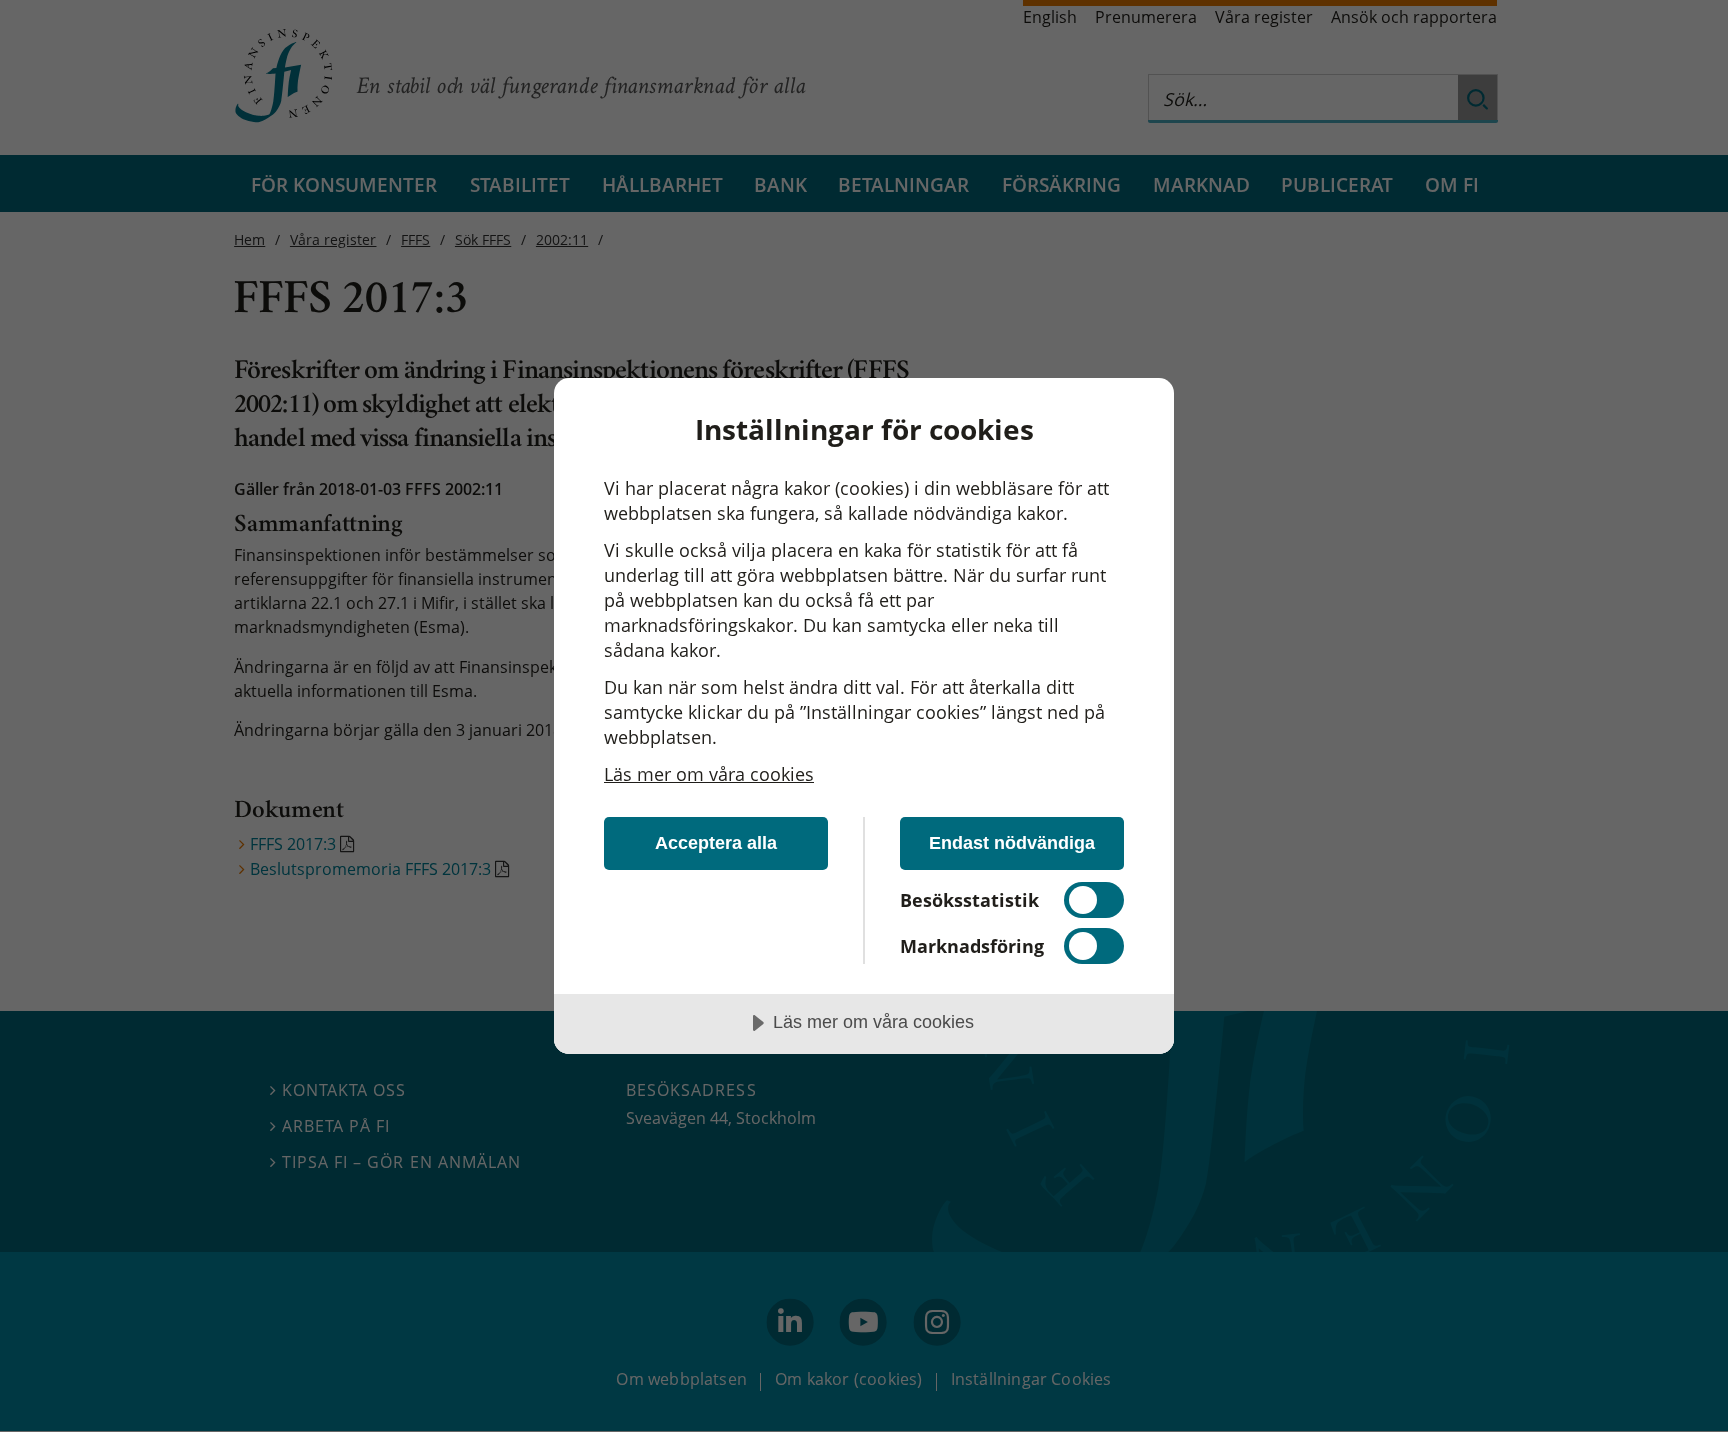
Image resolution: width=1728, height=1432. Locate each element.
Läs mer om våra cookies (709, 774)
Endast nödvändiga (1012, 843)
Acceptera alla (716, 843)
